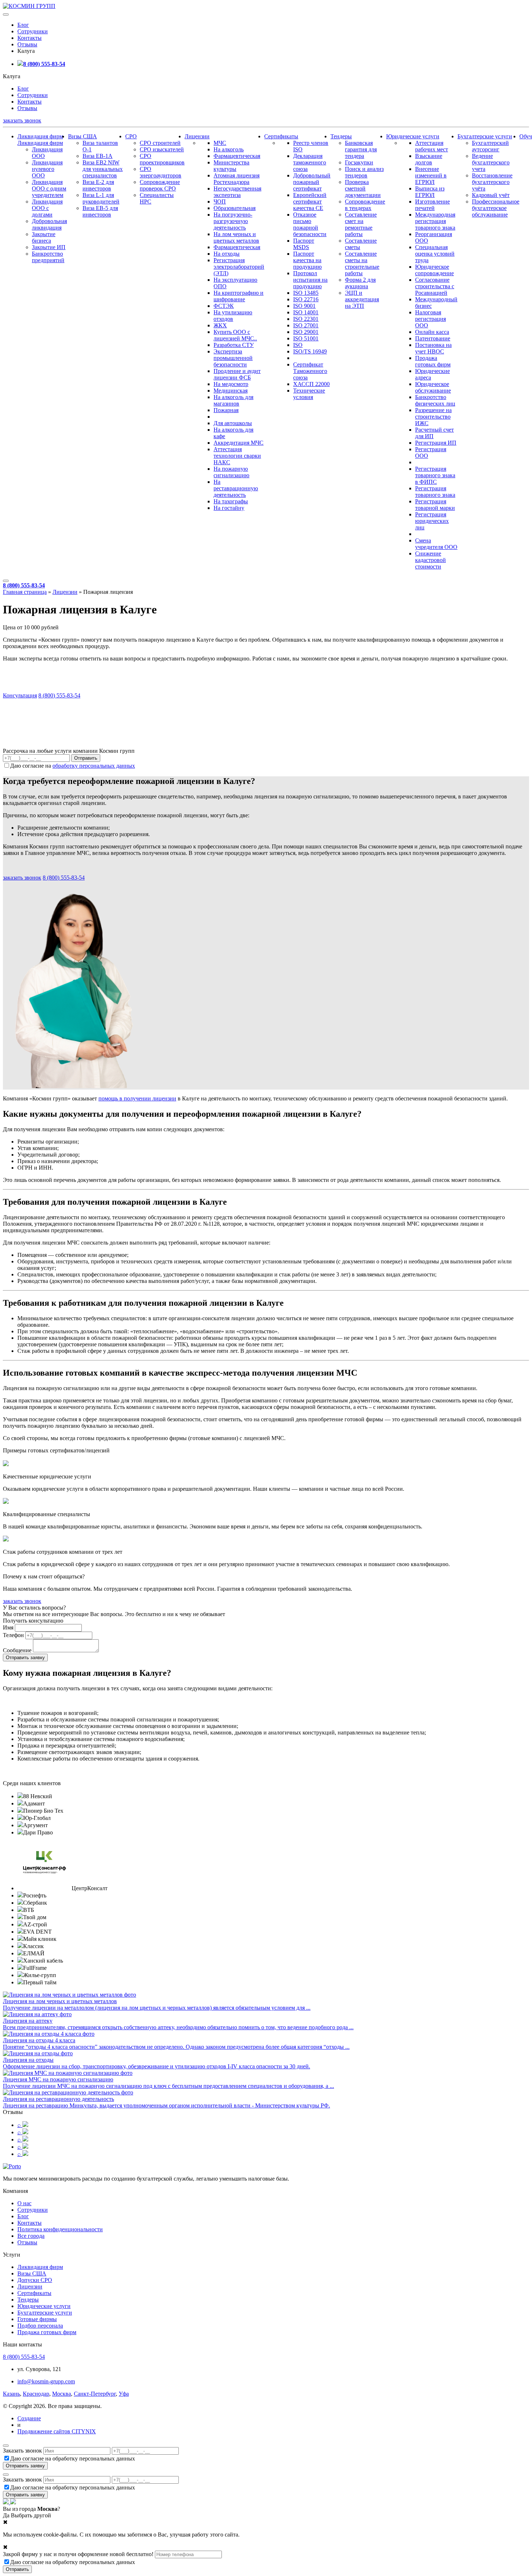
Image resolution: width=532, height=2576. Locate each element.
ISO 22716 (306, 299)
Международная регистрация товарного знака (435, 221)
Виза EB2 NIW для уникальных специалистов (103, 169)
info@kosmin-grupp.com (46, 2381)
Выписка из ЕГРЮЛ (430, 192)
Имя (8, 1627)
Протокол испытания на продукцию (310, 280)
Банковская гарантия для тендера (361, 149)
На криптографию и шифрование (238, 296)
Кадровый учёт (491, 195)
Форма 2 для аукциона (360, 283)
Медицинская (231, 391)
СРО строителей (160, 143)
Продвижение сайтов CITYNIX (57, 2431)
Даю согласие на (73, 766)
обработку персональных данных (94, 766)
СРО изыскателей (162, 149)
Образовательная (235, 208)
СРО (131, 136)
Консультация (20, 695)
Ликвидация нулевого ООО (47, 169)
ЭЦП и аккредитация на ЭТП (362, 299)
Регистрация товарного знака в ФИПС (435, 475)
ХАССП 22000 (311, 384)
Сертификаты (281, 136)
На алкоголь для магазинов (233, 400)
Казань (11, 2394)
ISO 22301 (306, 319)
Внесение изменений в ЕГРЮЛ (431, 175)
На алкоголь (229, 149)
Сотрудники (33, 31)
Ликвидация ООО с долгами (47, 208)
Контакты (29, 38)
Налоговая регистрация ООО (430, 319)
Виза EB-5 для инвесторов (100, 211)
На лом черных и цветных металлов (236, 237)
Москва (62, 2394)
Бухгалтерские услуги (485, 136)
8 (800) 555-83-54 (44, 64)
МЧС (220, 143)
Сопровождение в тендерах (365, 205)
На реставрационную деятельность (236, 488)
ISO (298, 345)
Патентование (433, 338)
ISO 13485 (306, 293)
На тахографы (231, 501)
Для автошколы (233, 423)
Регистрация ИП (436, 443)
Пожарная (226, 410)
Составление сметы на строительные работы (362, 263)
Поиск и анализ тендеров (364, 172)
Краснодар (36, 2394)
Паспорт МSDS (304, 244)
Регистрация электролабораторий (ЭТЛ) (239, 267)
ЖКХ (220, 325)
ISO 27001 (306, 325)
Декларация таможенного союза (310, 162)
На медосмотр (231, 384)
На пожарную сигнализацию (231, 472)
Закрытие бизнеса (44, 237)
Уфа (124, 2394)
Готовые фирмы (37, 2319)
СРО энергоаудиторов (161, 172)
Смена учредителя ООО (436, 544)
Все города (31, 2236)
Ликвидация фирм (40, 136)
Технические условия (309, 394)
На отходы (227, 254)
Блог (23, 25)
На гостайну (229, 508)
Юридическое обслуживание (433, 387)
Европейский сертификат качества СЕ (310, 202)
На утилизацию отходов (233, 316)
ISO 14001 (306, 312)
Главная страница (25, 592)
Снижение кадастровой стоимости (430, 560)
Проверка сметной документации (363, 188)
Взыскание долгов (429, 159)
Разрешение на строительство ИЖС (433, 417)
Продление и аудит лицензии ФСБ (237, 374)
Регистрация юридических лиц (432, 521)
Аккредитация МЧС (238, 443)
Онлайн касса (432, 332)
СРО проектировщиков (162, 159)
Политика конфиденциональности (60, 2229)
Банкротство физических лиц (435, 400)
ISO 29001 (306, 332)
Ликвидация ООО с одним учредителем (49, 188)
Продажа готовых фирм (433, 361)
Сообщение (17, 1650)
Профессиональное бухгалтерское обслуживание (496, 208)
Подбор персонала (40, 2326)
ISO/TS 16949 (310, 351)
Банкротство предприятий (48, 257)
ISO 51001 (306, 338)
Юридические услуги (413, 136)
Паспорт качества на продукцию (307, 260)
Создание (29, 2418)
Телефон (13, 1635)
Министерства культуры (231, 166)
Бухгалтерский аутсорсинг (490, 146)
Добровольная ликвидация (49, 224)
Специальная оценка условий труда (435, 254)
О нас (24, 2203)
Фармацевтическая (237, 156)
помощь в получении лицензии (137, 1098)
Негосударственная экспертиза (237, 192)
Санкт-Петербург (95, 2394)
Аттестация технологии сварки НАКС (237, 456)
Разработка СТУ (234, 345)
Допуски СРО (35, 2280)
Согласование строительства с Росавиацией (435, 286)
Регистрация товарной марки (435, 505)
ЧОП (220, 202)
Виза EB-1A (98, 156)
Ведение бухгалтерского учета (491, 162)
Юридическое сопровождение (434, 270)
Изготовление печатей (432, 205)
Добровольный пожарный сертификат (312, 182)
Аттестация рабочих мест (432, 146)
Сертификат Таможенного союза (310, 371)
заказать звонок (22, 120)
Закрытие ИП (49, 247)
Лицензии (197, 136)
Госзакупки (359, 162)
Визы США (83, 136)
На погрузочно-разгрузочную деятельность (233, 221)
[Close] (6, 2446)
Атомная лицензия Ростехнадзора (237, 179)
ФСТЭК (224, 306)
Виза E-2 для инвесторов (98, 185)
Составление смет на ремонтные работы (361, 224)
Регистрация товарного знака (435, 492)
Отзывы (27, 44)
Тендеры (341, 136)
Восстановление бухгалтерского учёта (492, 182)
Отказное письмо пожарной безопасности (310, 224)
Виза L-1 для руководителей (101, 198)
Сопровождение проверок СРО (160, 185)
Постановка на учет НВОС (433, 348)
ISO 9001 (304, 306)
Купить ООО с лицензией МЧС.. (235, 335)
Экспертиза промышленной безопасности (233, 358)
